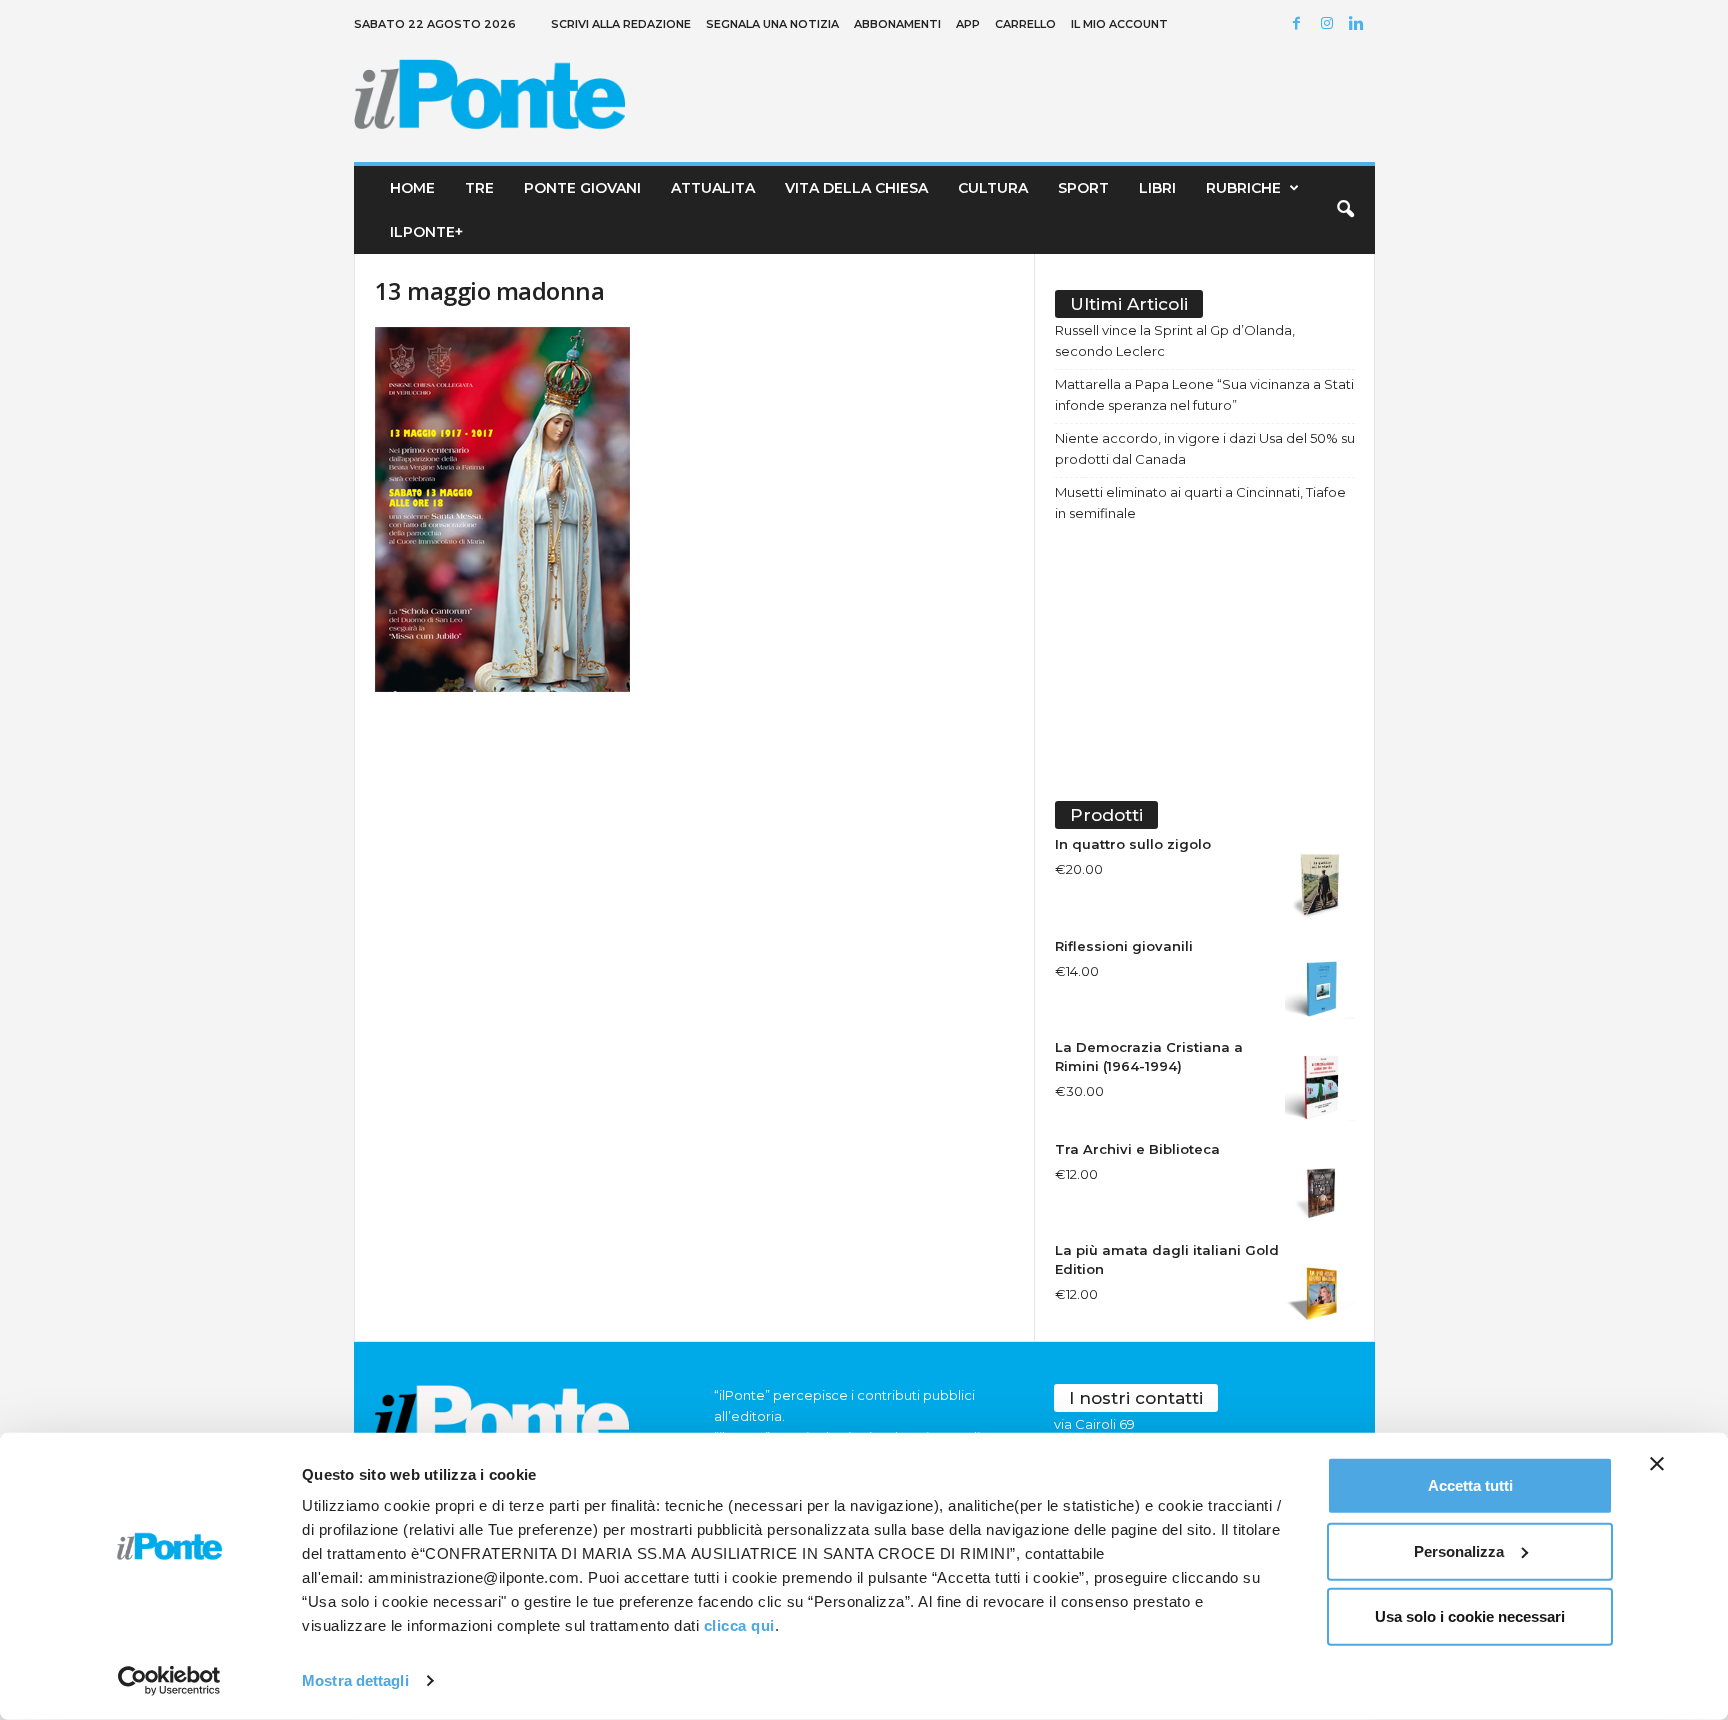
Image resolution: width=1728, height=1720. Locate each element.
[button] (1345, 210)
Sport (1083, 188)
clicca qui (739, 1625)
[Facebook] (1300, 24)
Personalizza (1459, 1550)
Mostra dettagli (355, 1680)
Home (412, 188)
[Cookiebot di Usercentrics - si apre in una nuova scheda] (169, 1681)
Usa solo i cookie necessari (1470, 1616)
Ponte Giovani (582, 188)
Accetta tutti (1470, 1485)
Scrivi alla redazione (621, 24)
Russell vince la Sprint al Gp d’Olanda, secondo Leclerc (1175, 340)
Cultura (993, 188)
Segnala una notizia (772, 24)
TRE (479, 188)
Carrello (1025, 24)
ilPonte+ (426, 232)
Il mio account (1119, 24)
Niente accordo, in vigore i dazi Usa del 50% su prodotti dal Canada (1205, 448)
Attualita (713, 188)
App (968, 24)
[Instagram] (1330, 24)
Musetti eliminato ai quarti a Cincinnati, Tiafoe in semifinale (1200, 502)
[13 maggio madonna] (695, 509)
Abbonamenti (897, 24)
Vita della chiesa (856, 188)
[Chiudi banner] (1657, 1464)
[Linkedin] (1360, 24)
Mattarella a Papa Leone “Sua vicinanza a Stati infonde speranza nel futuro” (1204, 394)
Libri (1157, 188)
